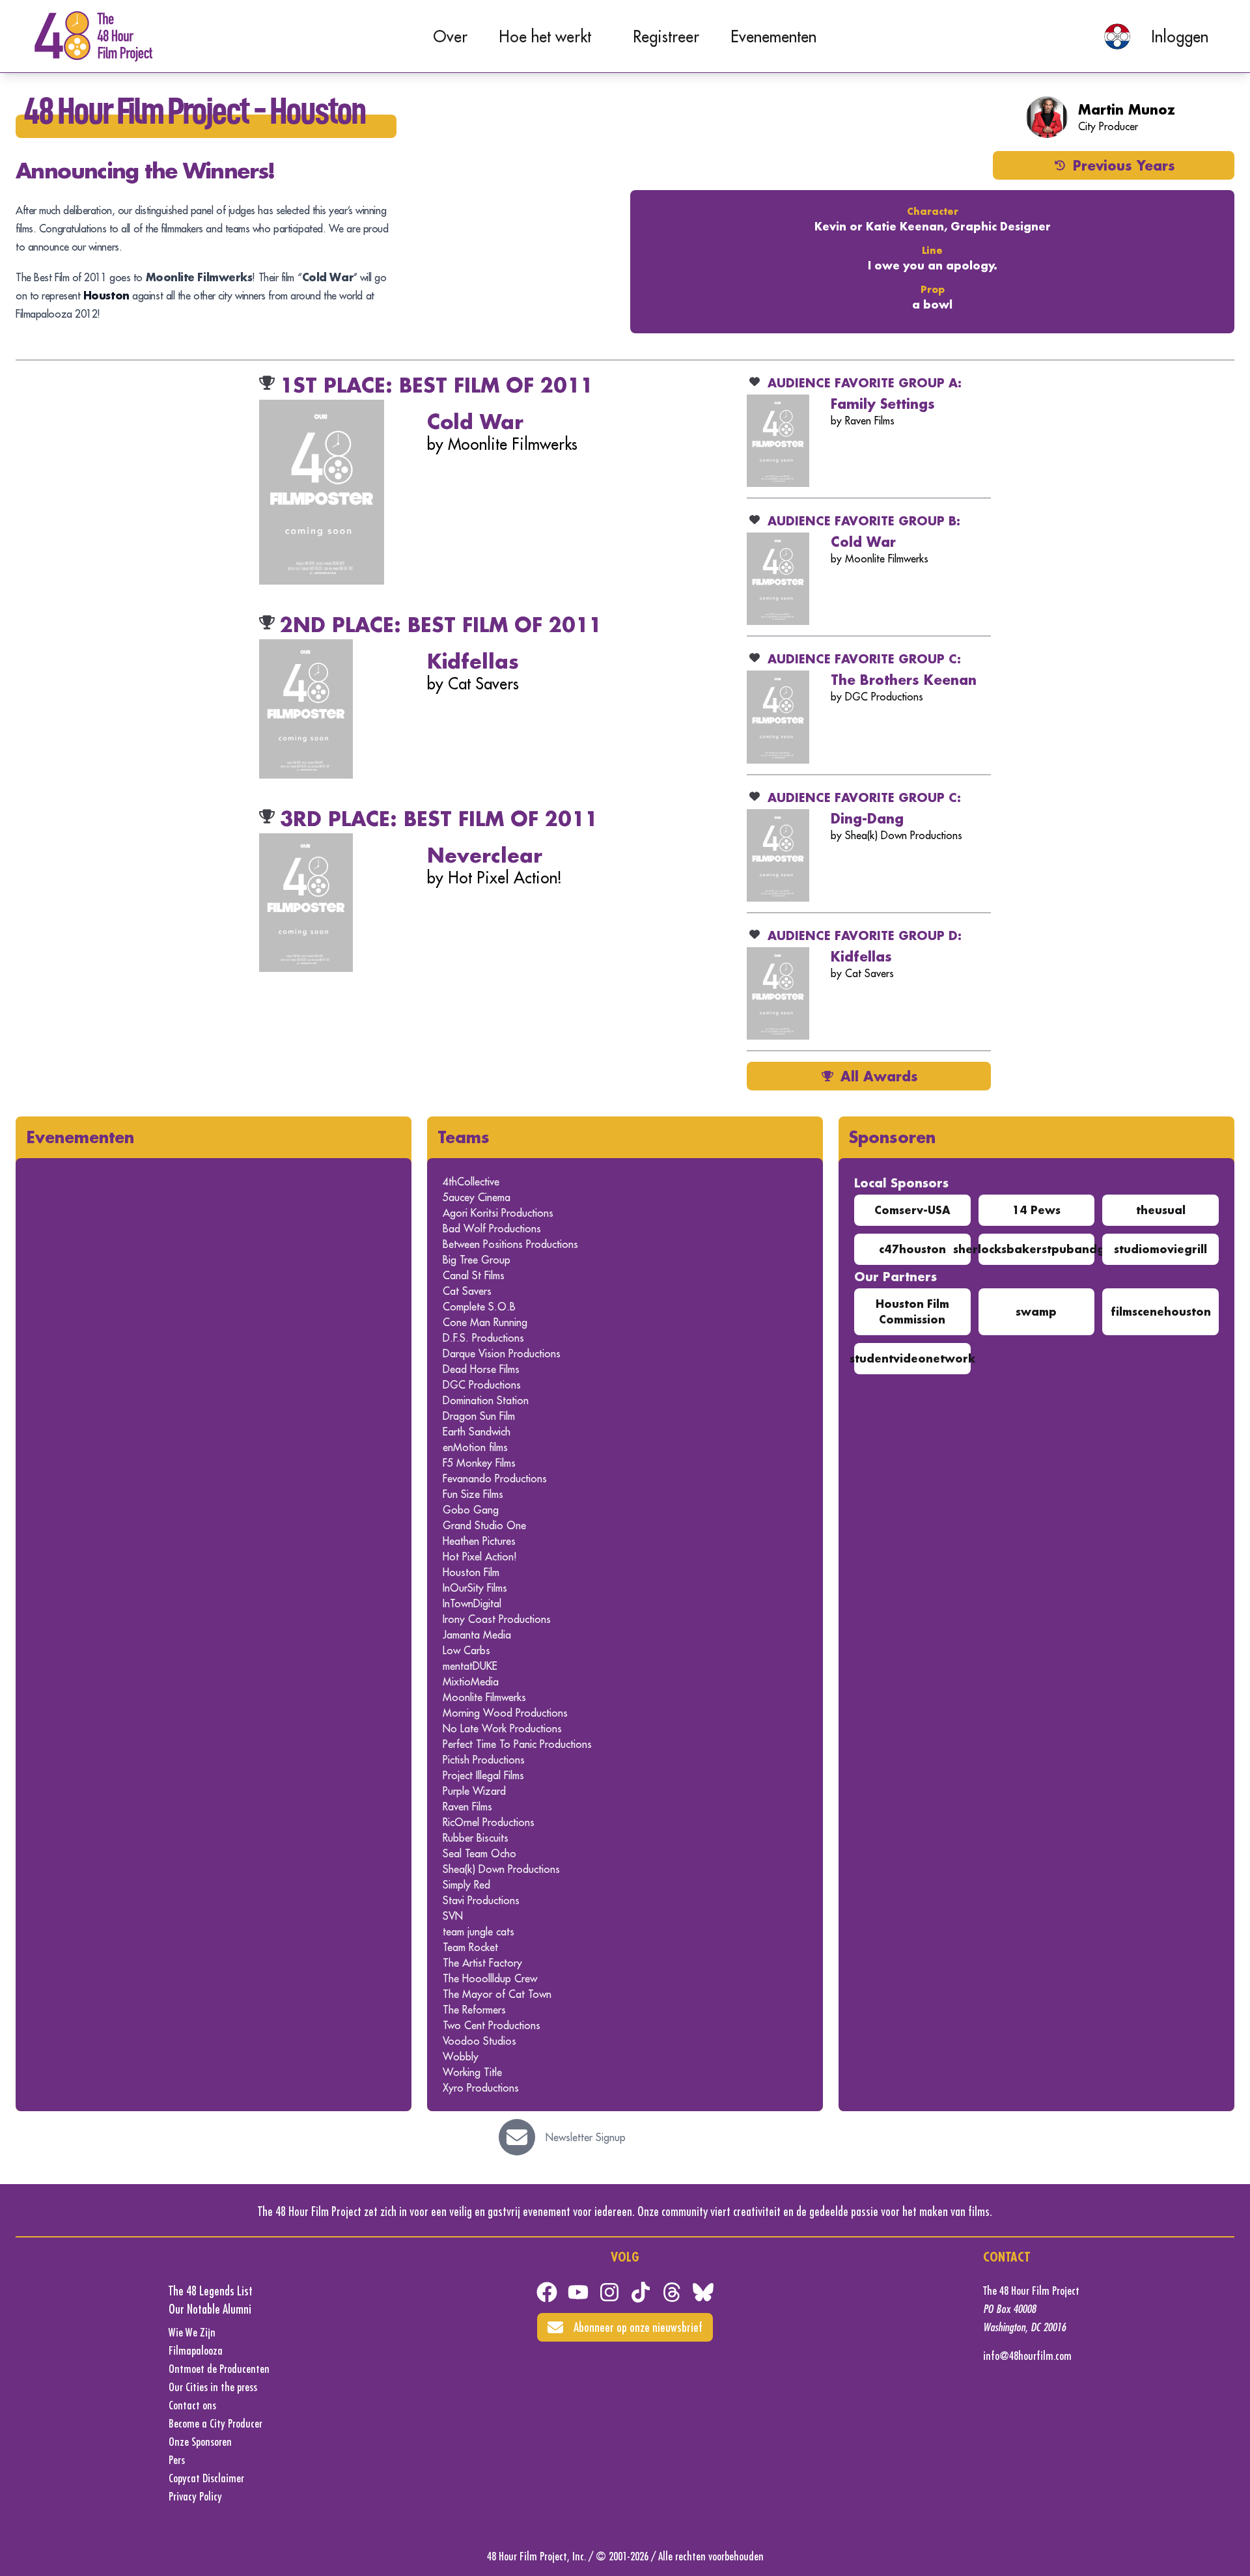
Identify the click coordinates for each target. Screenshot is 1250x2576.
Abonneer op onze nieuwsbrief (638, 2327)
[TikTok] (641, 2292)
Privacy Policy (195, 2496)
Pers (177, 2460)
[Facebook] (547, 2292)
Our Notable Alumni (210, 2309)
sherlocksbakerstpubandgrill (1036, 1249)
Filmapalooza (196, 2350)
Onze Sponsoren (200, 2442)
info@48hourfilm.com (1027, 2356)
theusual (1161, 1210)
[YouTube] (578, 2292)
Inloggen (1180, 36)
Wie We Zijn (192, 2332)
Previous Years (1124, 165)
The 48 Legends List (211, 2291)
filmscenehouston (1161, 1311)
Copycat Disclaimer (206, 2478)
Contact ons (192, 2405)
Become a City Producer (215, 2423)
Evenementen (773, 36)
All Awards (879, 1076)
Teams (464, 1137)
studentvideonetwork (912, 1358)
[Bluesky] (703, 2292)
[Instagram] (609, 2292)
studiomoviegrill (1160, 1249)
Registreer (666, 36)
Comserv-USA (912, 1210)
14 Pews (1036, 1210)
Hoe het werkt (545, 36)
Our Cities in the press (213, 2387)
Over (450, 36)
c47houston (912, 1249)
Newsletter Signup (586, 2137)
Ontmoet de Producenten (219, 2369)
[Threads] (672, 2292)
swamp (1036, 1311)
